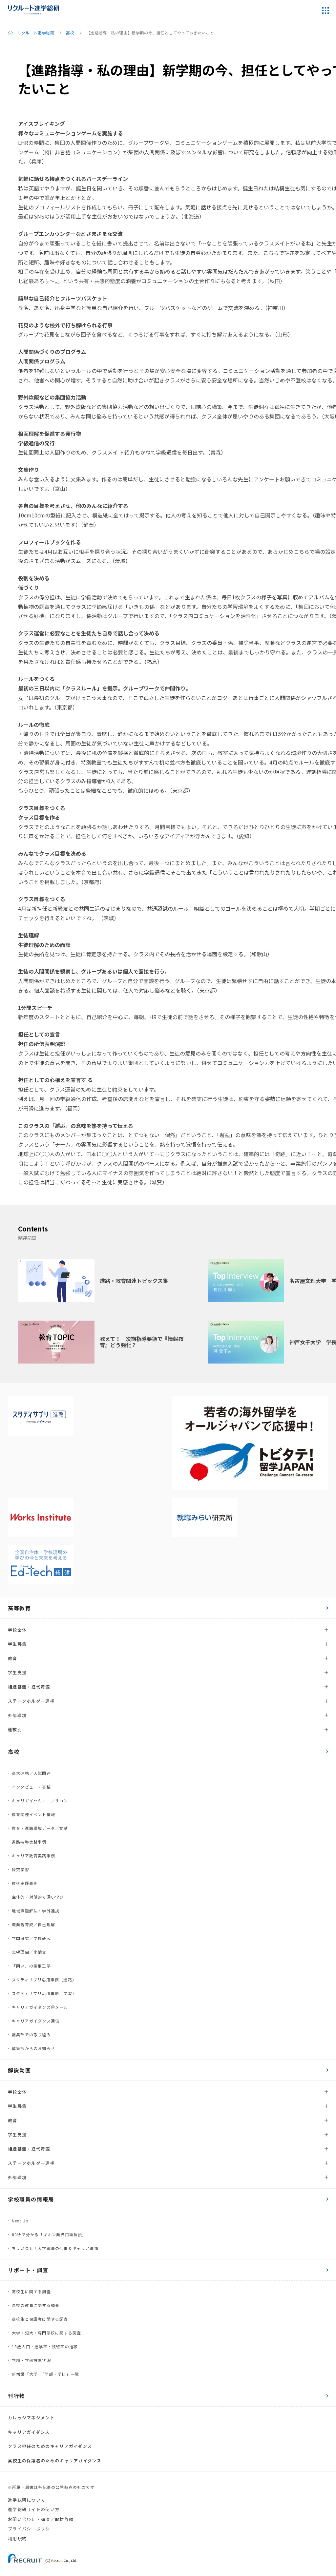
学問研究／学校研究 (31, 1938)
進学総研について (27, 2500)
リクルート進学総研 (36, 33)
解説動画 (19, 2070)
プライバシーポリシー (31, 2529)
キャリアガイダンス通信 (36, 2021)
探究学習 (21, 1869)
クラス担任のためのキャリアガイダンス (50, 2446)
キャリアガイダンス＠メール (40, 2007)
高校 (70, 33)
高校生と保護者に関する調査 (40, 2319)
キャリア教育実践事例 (33, 1856)
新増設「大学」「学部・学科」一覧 (45, 2374)
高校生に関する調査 (31, 2291)
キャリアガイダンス (29, 2432)
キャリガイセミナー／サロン (40, 1801)
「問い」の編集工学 (31, 1966)
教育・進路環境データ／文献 (40, 1828)
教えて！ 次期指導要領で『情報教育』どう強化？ (142, 1342)
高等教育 (19, 1608)
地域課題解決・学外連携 (36, 1911)
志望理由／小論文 (29, 1952)
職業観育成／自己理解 (33, 1924)
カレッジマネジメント (31, 2418)
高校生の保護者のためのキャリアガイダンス (55, 2460)
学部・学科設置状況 (31, 2360)
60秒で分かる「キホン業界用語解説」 (49, 2234)
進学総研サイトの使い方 (34, 2509)
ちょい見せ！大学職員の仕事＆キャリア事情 (55, 2248)
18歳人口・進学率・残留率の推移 (45, 2346)
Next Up (20, 2221)
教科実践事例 (25, 1883)
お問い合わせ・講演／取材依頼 (41, 2519)
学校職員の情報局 (31, 2199)
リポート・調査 (28, 2270)
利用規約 (17, 2538)
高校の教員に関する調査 (36, 2305)
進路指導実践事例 (29, 1842)
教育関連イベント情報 (33, 1814)
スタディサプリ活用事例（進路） (44, 1979)
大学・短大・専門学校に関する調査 (46, 2333)
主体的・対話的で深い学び (38, 1897)
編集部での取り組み (31, 2034)
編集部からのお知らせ (33, 2048)
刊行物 (17, 2396)
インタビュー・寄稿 (31, 1787)
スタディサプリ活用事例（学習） (44, 1993)
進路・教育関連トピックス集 (134, 1281)
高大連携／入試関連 (31, 1773)
